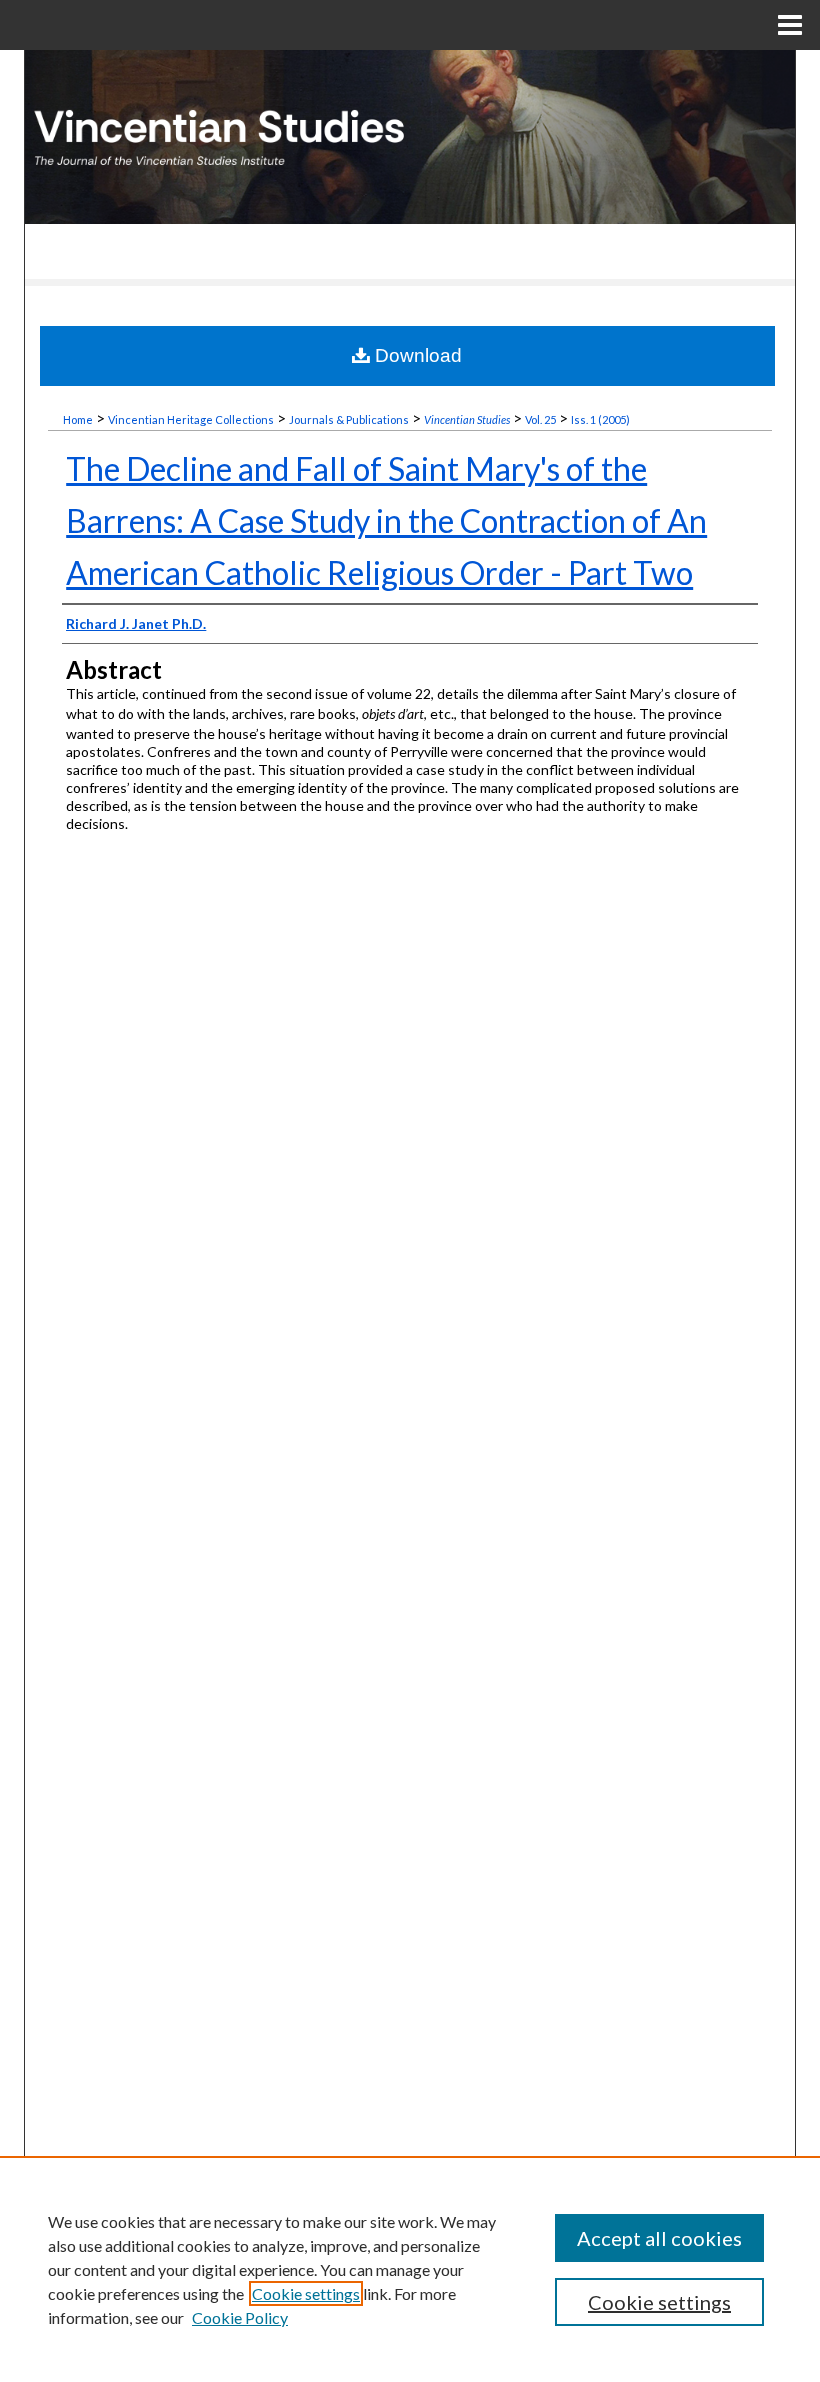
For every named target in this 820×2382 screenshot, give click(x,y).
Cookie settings (306, 2293)
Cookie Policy (240, 2317)
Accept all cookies (659, 2238)
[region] (410, 2269)
